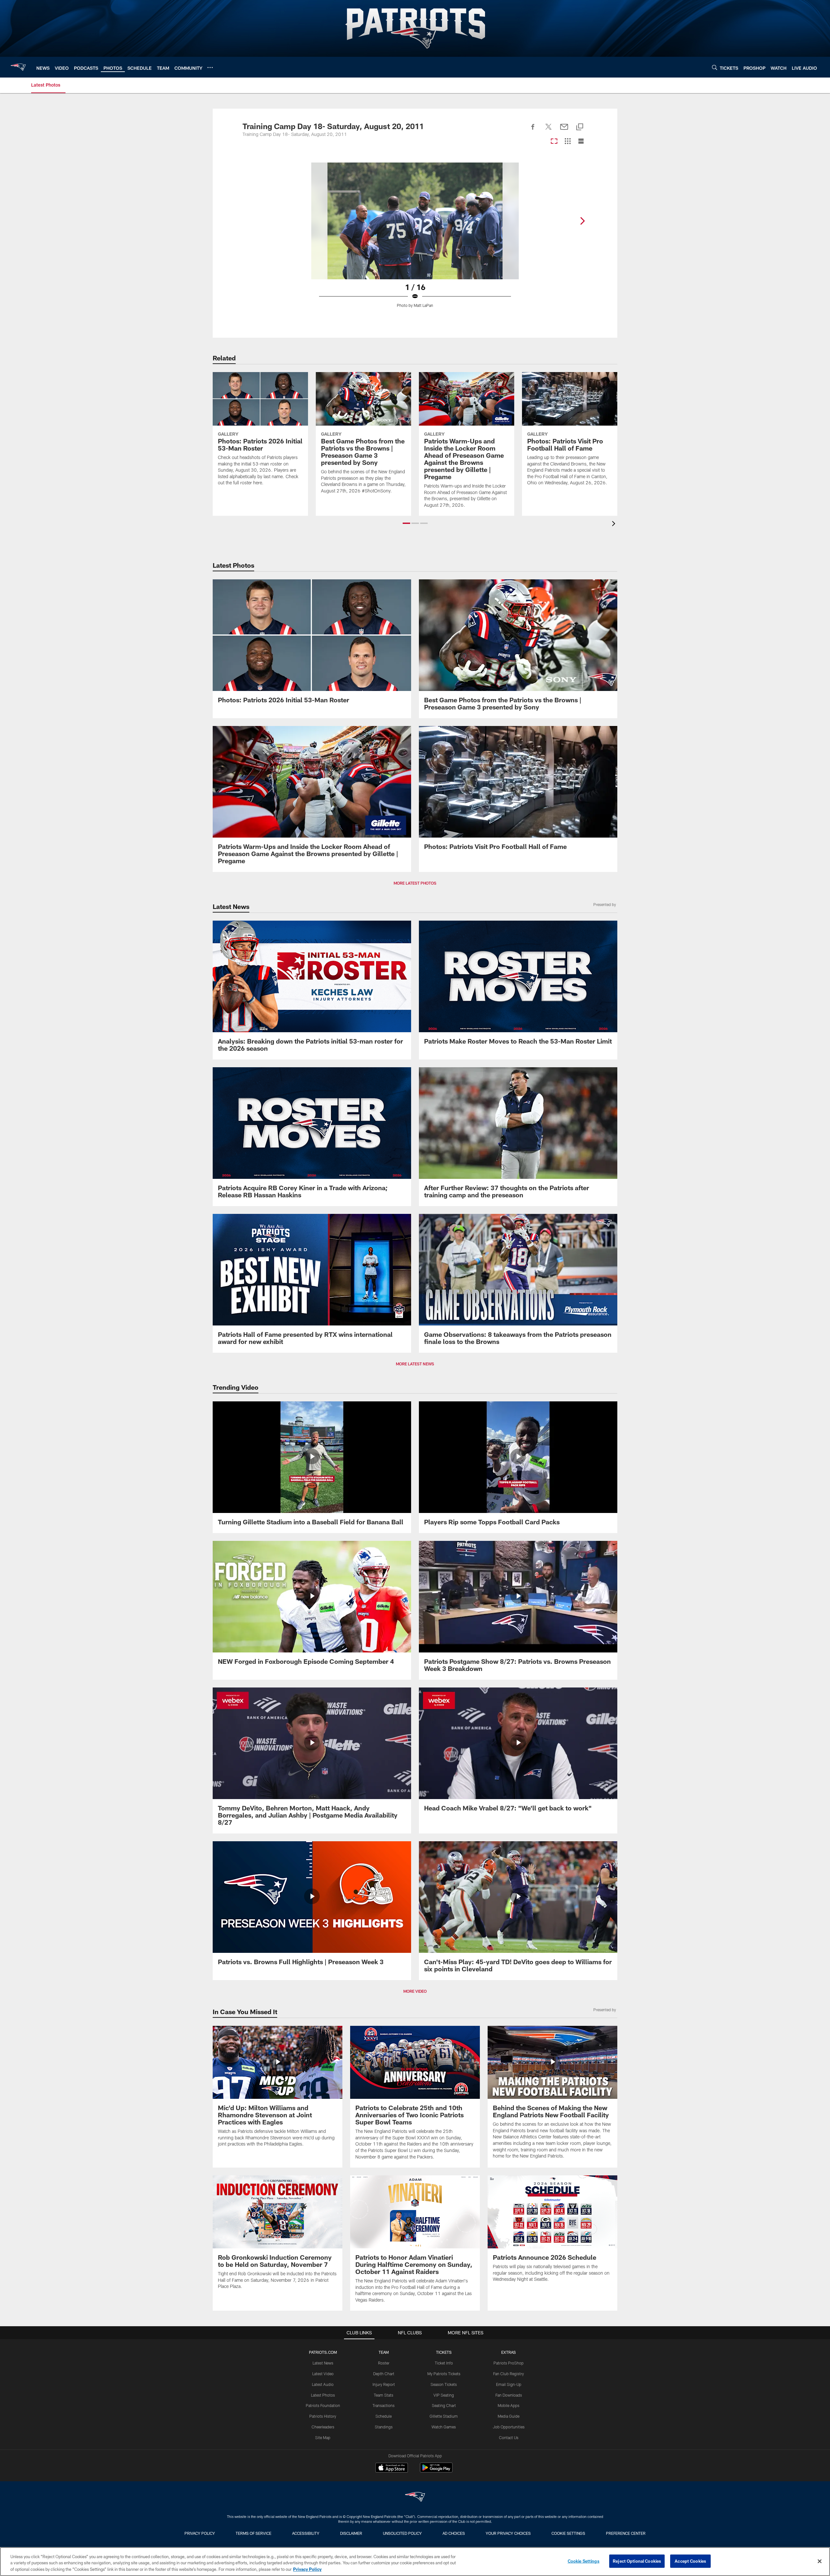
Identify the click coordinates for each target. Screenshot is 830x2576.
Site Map (323, 2437)
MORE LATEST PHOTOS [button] (415, 883)
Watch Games (444, 2427)
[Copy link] (580, 127)
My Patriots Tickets (444, 2374)
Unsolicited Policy (402, 2533)
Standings (384, 2427)
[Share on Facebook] (533, 130)
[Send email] (564, 130)
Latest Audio (323, 2384)
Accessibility (306, 2533)
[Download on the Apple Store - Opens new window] (392, 2468)
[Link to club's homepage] (18, 67)
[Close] (820, 2561)
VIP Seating (444, 2395)
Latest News (323, 2363)
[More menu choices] (210, 67)
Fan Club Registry (509, 2374)
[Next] (582, 221)
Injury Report (384, 2384)
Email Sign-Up (509, 2384)
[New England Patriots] (415, 2498)
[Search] (715, 67)
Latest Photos (323, 2395)
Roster (384, 2363)
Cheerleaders (323, 2427)
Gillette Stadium (444, 2416)
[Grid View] (568, 142)
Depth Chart (384, 2374)
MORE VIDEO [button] (415, 1991)
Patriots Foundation (323, 2405)
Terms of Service (254, 2533)
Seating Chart (444, 2405)
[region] (415, 2562)
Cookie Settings (568, 2533)
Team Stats (384, 2395)
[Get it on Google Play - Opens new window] (436, 2471)
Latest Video (323, 2374)
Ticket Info (444, 2363)
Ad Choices (454, 2533)
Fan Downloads (509, 2395)
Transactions (384, 2405)
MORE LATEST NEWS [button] (415, 1364)
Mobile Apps (509, 2405)
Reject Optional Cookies (637, 2561)
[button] (406, 523)
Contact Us (509, 2437)
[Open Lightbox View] (415, 239)
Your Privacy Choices (508, 2533)
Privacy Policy (200, 2533)
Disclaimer (351, 2533)
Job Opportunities (509, 2427)
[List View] (581, 142)
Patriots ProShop (509, 2363)
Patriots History (323, 2416)
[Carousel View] (554, 142)
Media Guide (509, 2416)
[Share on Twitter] (549, 130)
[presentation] (615, 524)
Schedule (384, 2416)
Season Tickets (444, 2384)
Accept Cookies (690, 2561)
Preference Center (626, 2533)
